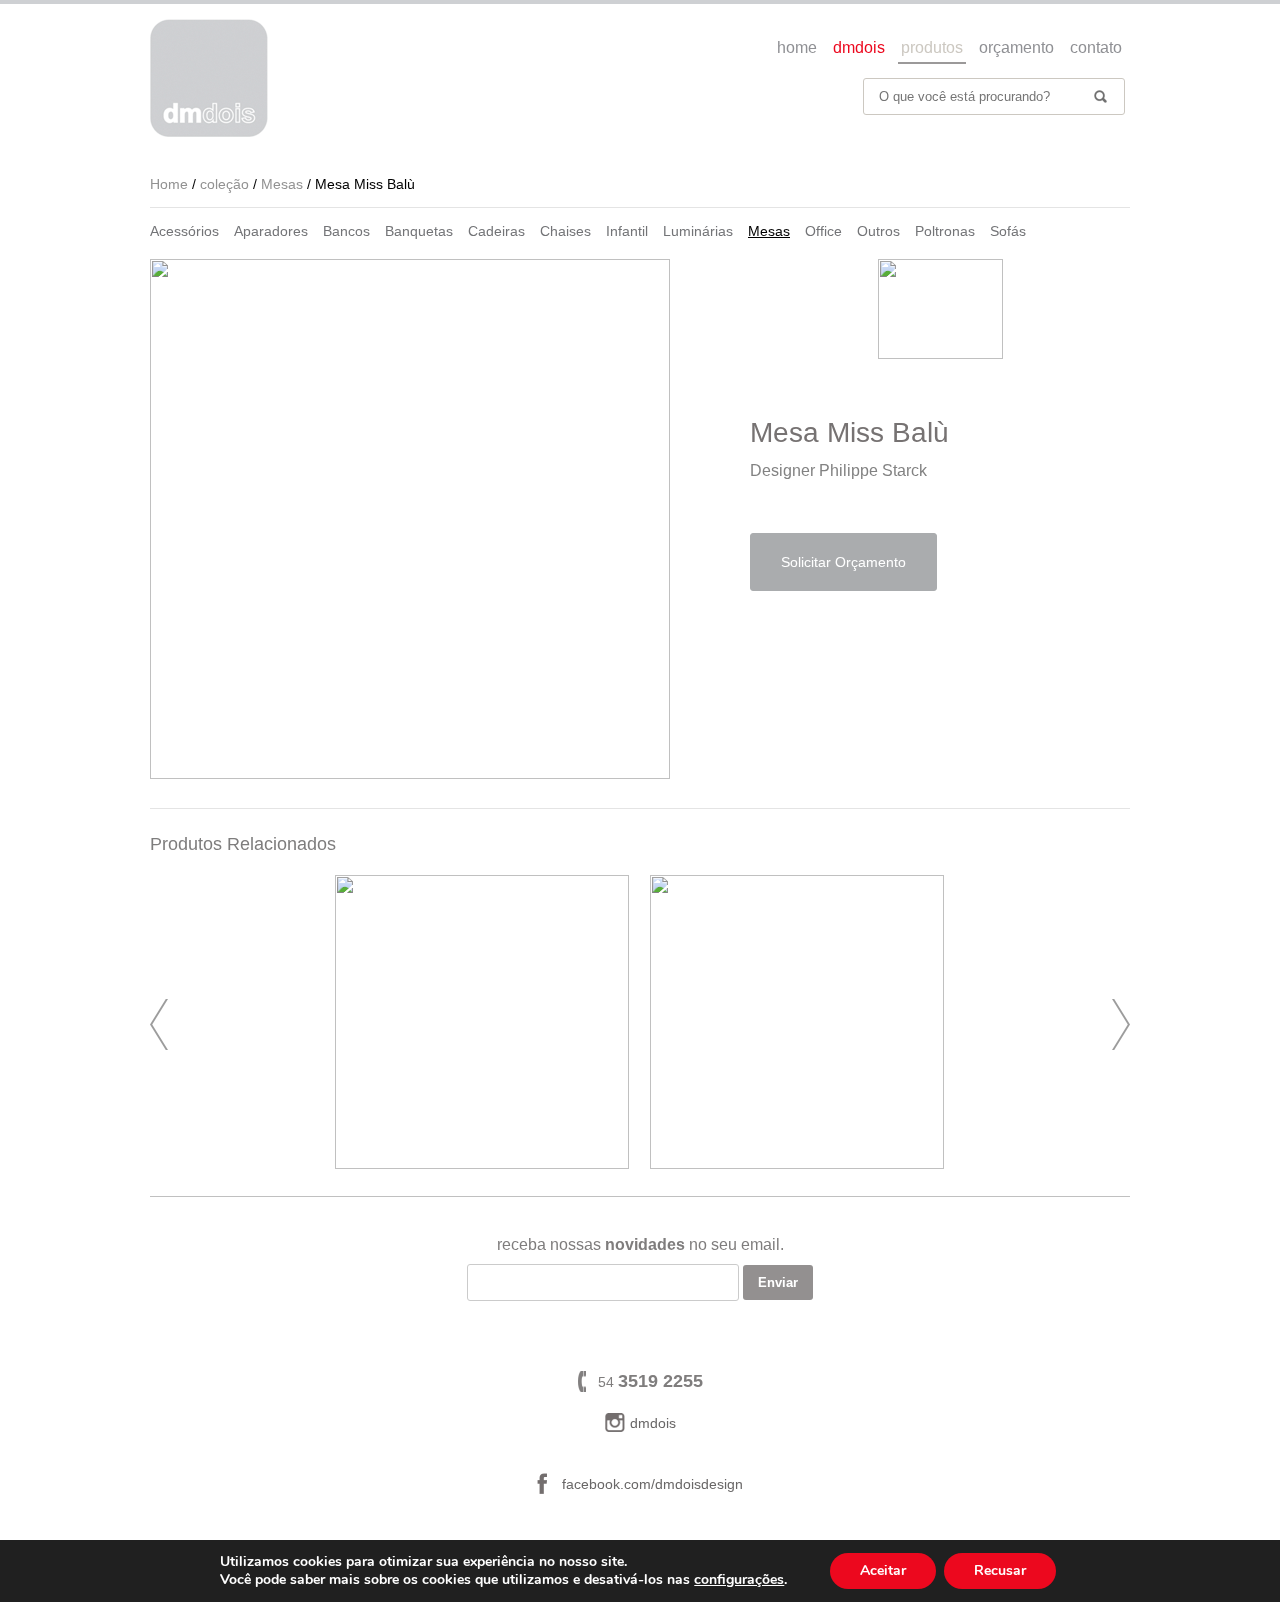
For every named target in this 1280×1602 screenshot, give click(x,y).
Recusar (1000, 1570)
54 (650, 1382)
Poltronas (945, 231)
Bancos (346, 231)
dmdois (859, 47)
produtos (932, 47)
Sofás (1008, 231)
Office (823, 231)
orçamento (1016, 47)
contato (1096, 47)
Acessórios (184, 231)
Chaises (565, 231)
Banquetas (419, 231)
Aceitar (883, 1570)
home (797, 47)
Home (169, 184)
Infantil (627, 231)
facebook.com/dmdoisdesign (652, 1484)
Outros (878, 231)
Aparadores (271, 231)
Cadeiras (496, 231)
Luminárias (698, 231)
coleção (224, 184)
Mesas (769, 231)
